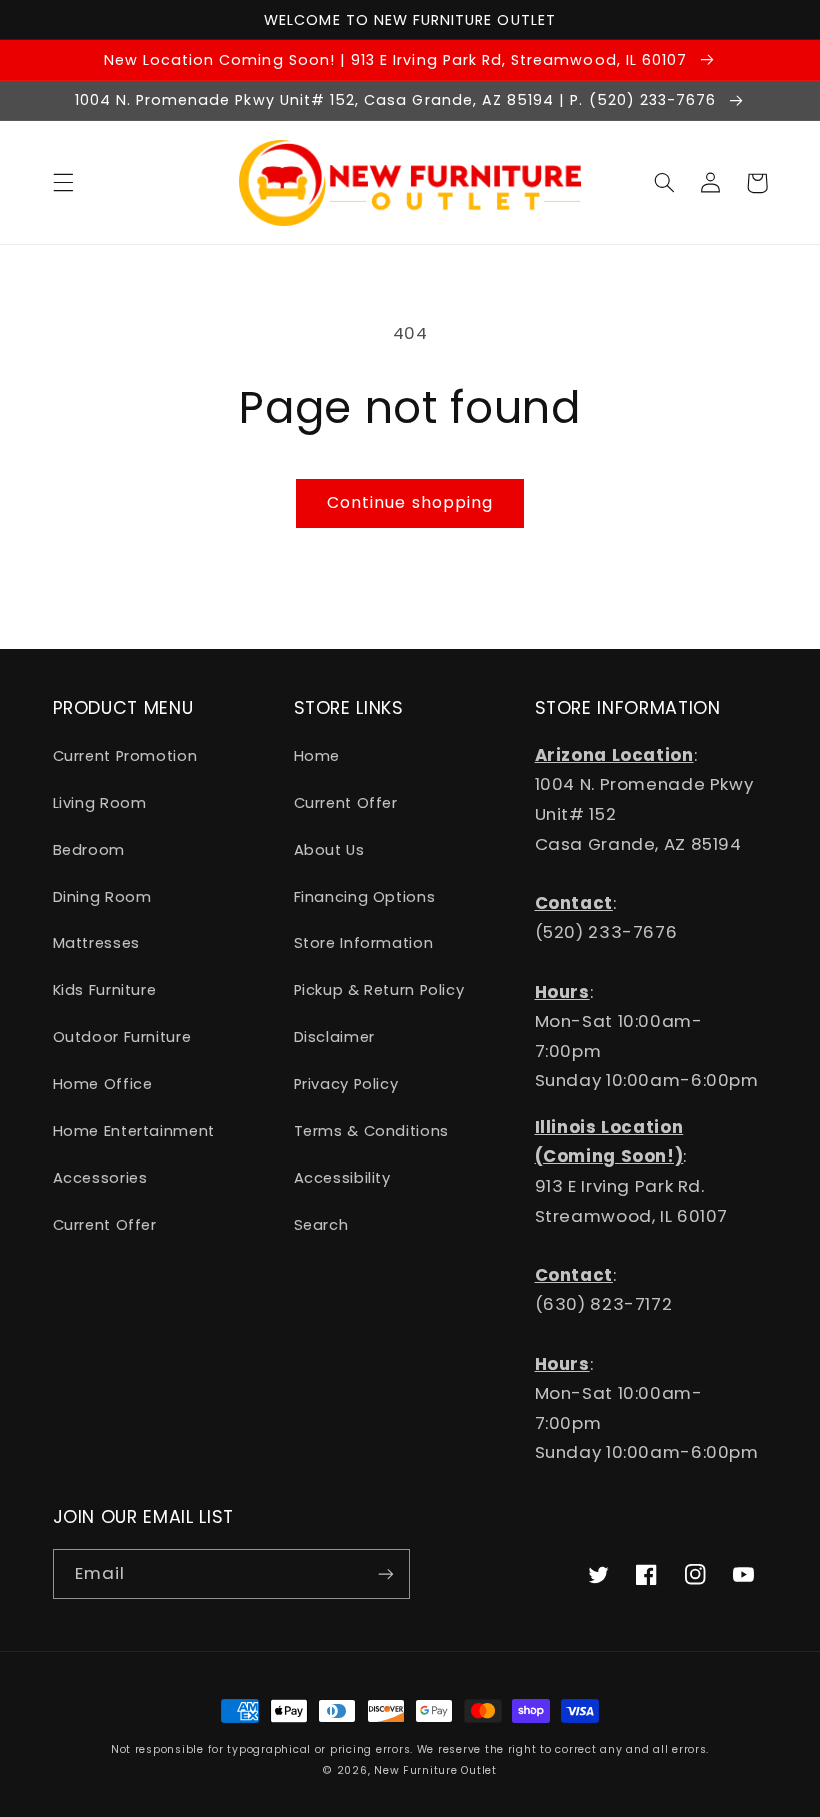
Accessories (100, 1178)
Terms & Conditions (371, 1131)
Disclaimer (334, 1037)
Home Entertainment (134, 1131)
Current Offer (105, 1225)
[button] (63, 183)
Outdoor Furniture (122, 1037)
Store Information (364, 943)
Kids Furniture (105, 990)
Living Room (100, 803)
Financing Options (365, 897)
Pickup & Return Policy (379, 990)
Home (317, 756)
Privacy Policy (346, 1084)
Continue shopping (410, 502)
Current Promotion (125, 756)
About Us (329, 850)
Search (321, 1225)
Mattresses (96, 943)
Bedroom (89, 850)
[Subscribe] (386, 1573)
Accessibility (342, 1178)
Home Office (103, 1084)
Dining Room (102, 897)
